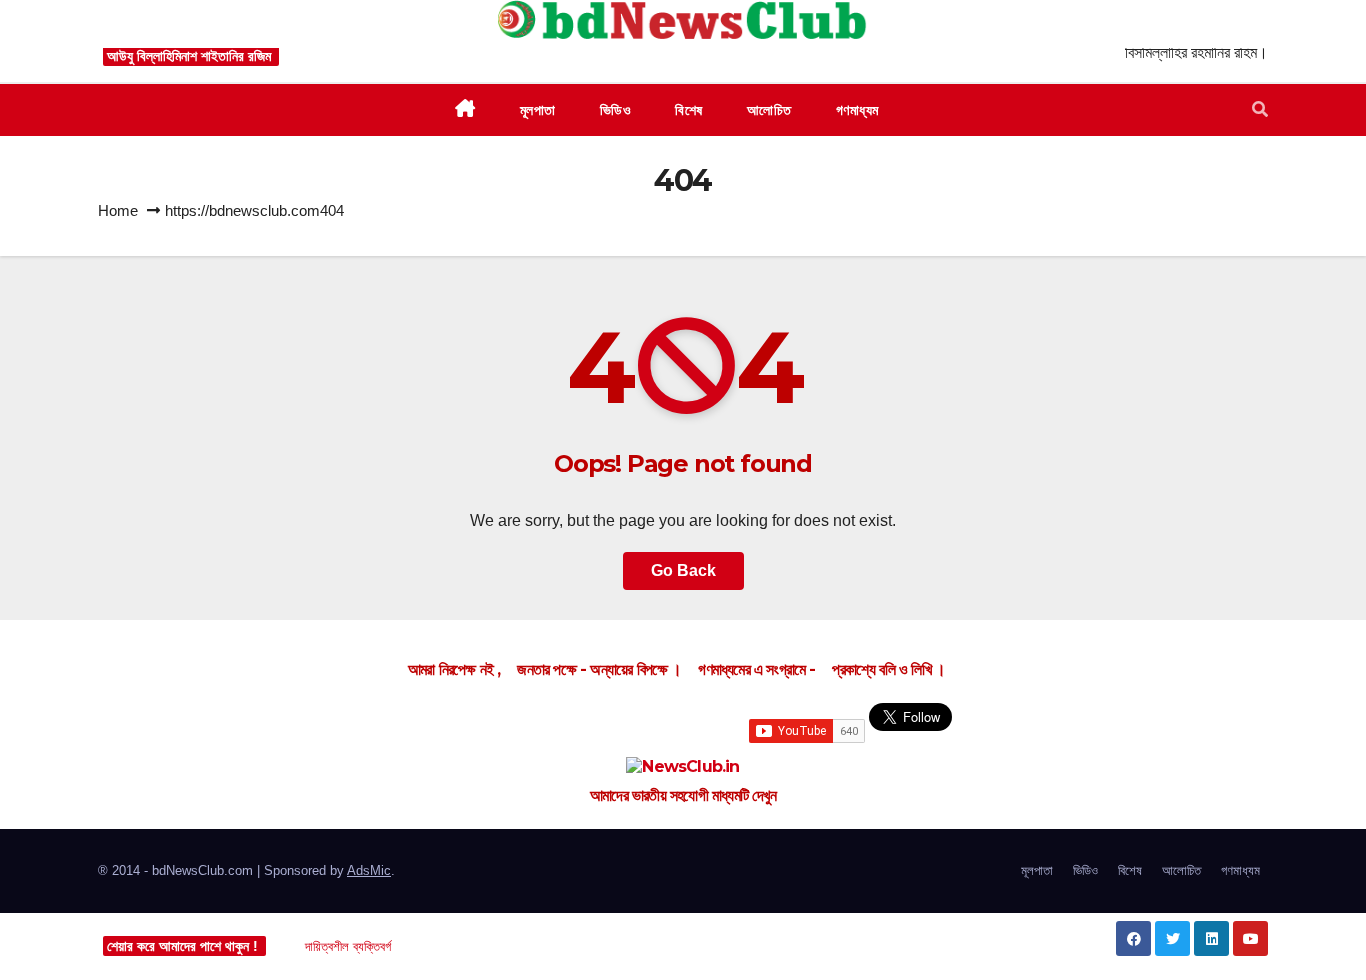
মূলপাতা (1037, 870)
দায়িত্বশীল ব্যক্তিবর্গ (348, 946)
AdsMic (369, 870)
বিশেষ (1130, 870)
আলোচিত (1181, 870)
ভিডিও (1085, 870)
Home (118, 210)
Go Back (683, 570)
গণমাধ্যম (1240, 870)
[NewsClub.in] (683, 767)
